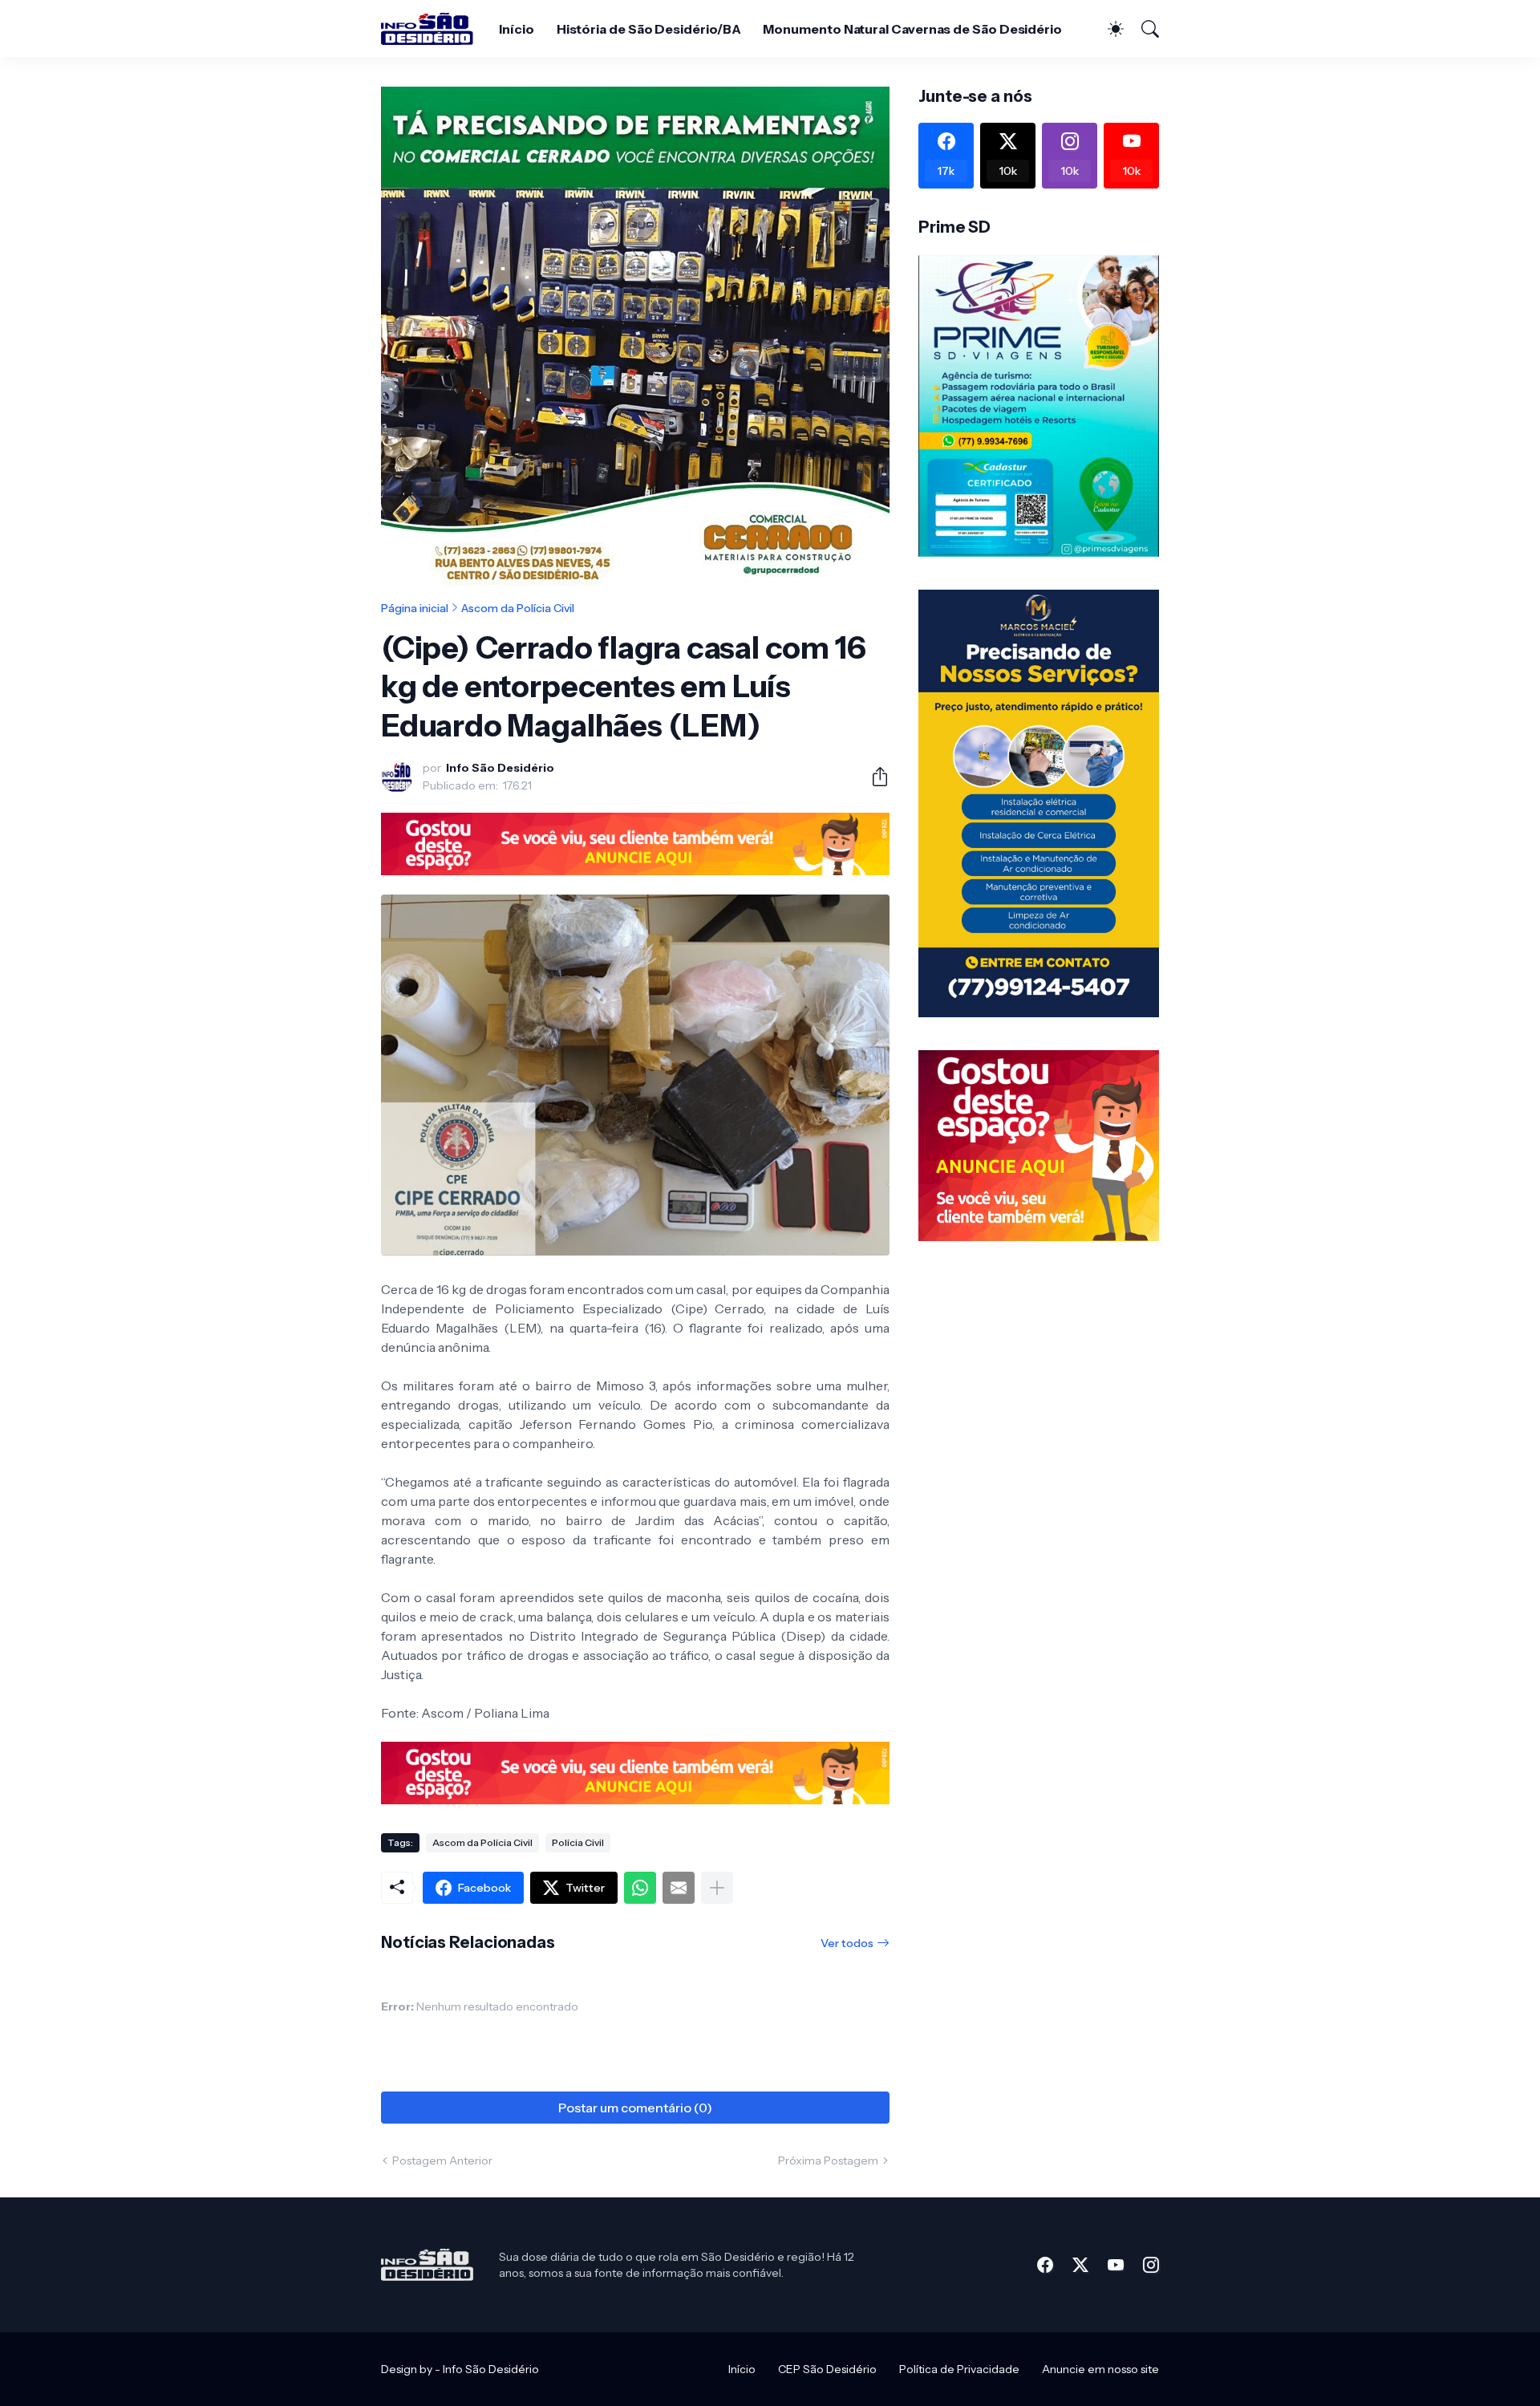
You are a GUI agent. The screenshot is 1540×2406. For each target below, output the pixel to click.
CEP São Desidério (827, 2369)
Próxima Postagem (828, 2161)
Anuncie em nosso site (1100, 2369)
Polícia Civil (578, 1842)
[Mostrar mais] (717, 1888)
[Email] (679, 1888)
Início (517, 29)
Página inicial (415, 608)
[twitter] (1080, 2265)
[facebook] (1045, 2265)
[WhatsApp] (640, 1888)
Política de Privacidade (959, 2369)
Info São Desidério (491, 2369)
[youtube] (1116, 2265)
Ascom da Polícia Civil (518, 608)
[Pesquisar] (1143, 29)
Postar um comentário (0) (635, 2108)
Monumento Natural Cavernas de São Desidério (912, 29)
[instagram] (1151, 2265)
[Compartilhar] (873, 777)
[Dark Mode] (1108, 29)
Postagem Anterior (442, 2161)
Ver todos (847, 1943)
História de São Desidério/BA (649, 29)
